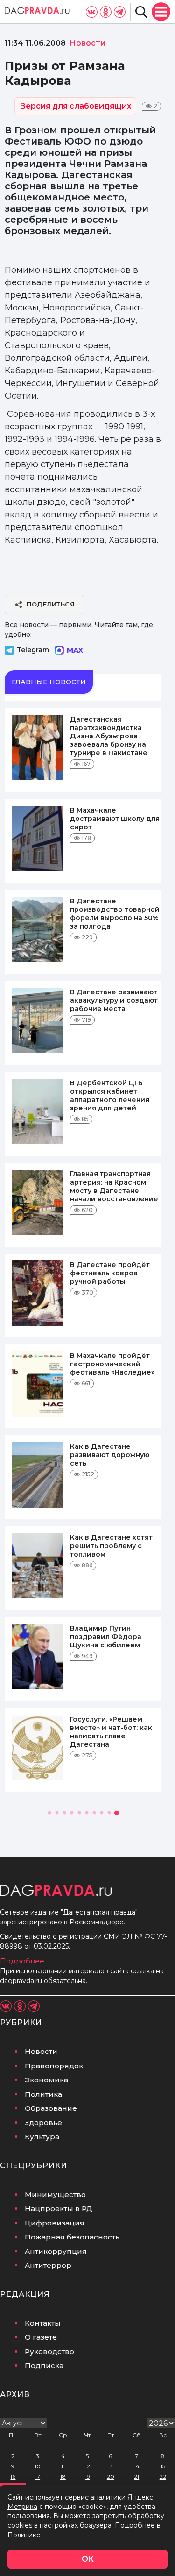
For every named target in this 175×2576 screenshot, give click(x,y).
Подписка (44, 2366)
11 (63, 2466)
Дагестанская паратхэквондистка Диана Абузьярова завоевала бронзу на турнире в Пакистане (109, 736)
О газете (41, 2337)
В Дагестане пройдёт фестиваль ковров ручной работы (110, 1273)
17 (38, 2476)
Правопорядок (54, 2066)
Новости (41, 2051)
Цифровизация (55, 2223)
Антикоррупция (56, 2251)
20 (111, 2476)
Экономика (46, 2080)
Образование (51, 2108)
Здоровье (43, 2123)
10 (38, 2466)
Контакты (43, 2323)
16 (13, 2476)
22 (163, 2476)
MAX (75, 650)
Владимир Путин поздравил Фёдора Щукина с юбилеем (106, 1637)
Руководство (49, 2352)
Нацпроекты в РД (59, 2208)
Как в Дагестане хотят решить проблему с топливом (111, 1546)
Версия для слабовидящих (75, 106)
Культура (42, 2137)
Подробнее (22, 1961)
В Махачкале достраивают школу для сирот (115, 819)
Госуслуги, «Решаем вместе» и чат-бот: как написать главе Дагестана (111, 1732)
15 (163, 2466)
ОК (88, 2559)
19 (87, 2476)
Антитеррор (48, 2265)
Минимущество (55, 2194)
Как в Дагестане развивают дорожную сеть (110, 1455)
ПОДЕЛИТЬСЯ (51, 604)
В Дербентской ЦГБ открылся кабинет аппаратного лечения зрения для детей (110, 1095)
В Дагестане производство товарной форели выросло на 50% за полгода (115, 914)
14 (137, 2466)
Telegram (33, 650)
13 (110, 2466)
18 (63, 2476)
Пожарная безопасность (72, 2237)
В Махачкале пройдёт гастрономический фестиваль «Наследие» (112, 1364)
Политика (43, 2094)
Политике (24, 2535)
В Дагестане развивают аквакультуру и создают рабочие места (114, 1000)
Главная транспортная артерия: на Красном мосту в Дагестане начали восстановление (114, 1186)
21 (136, 2476)
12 (87, 2466)
